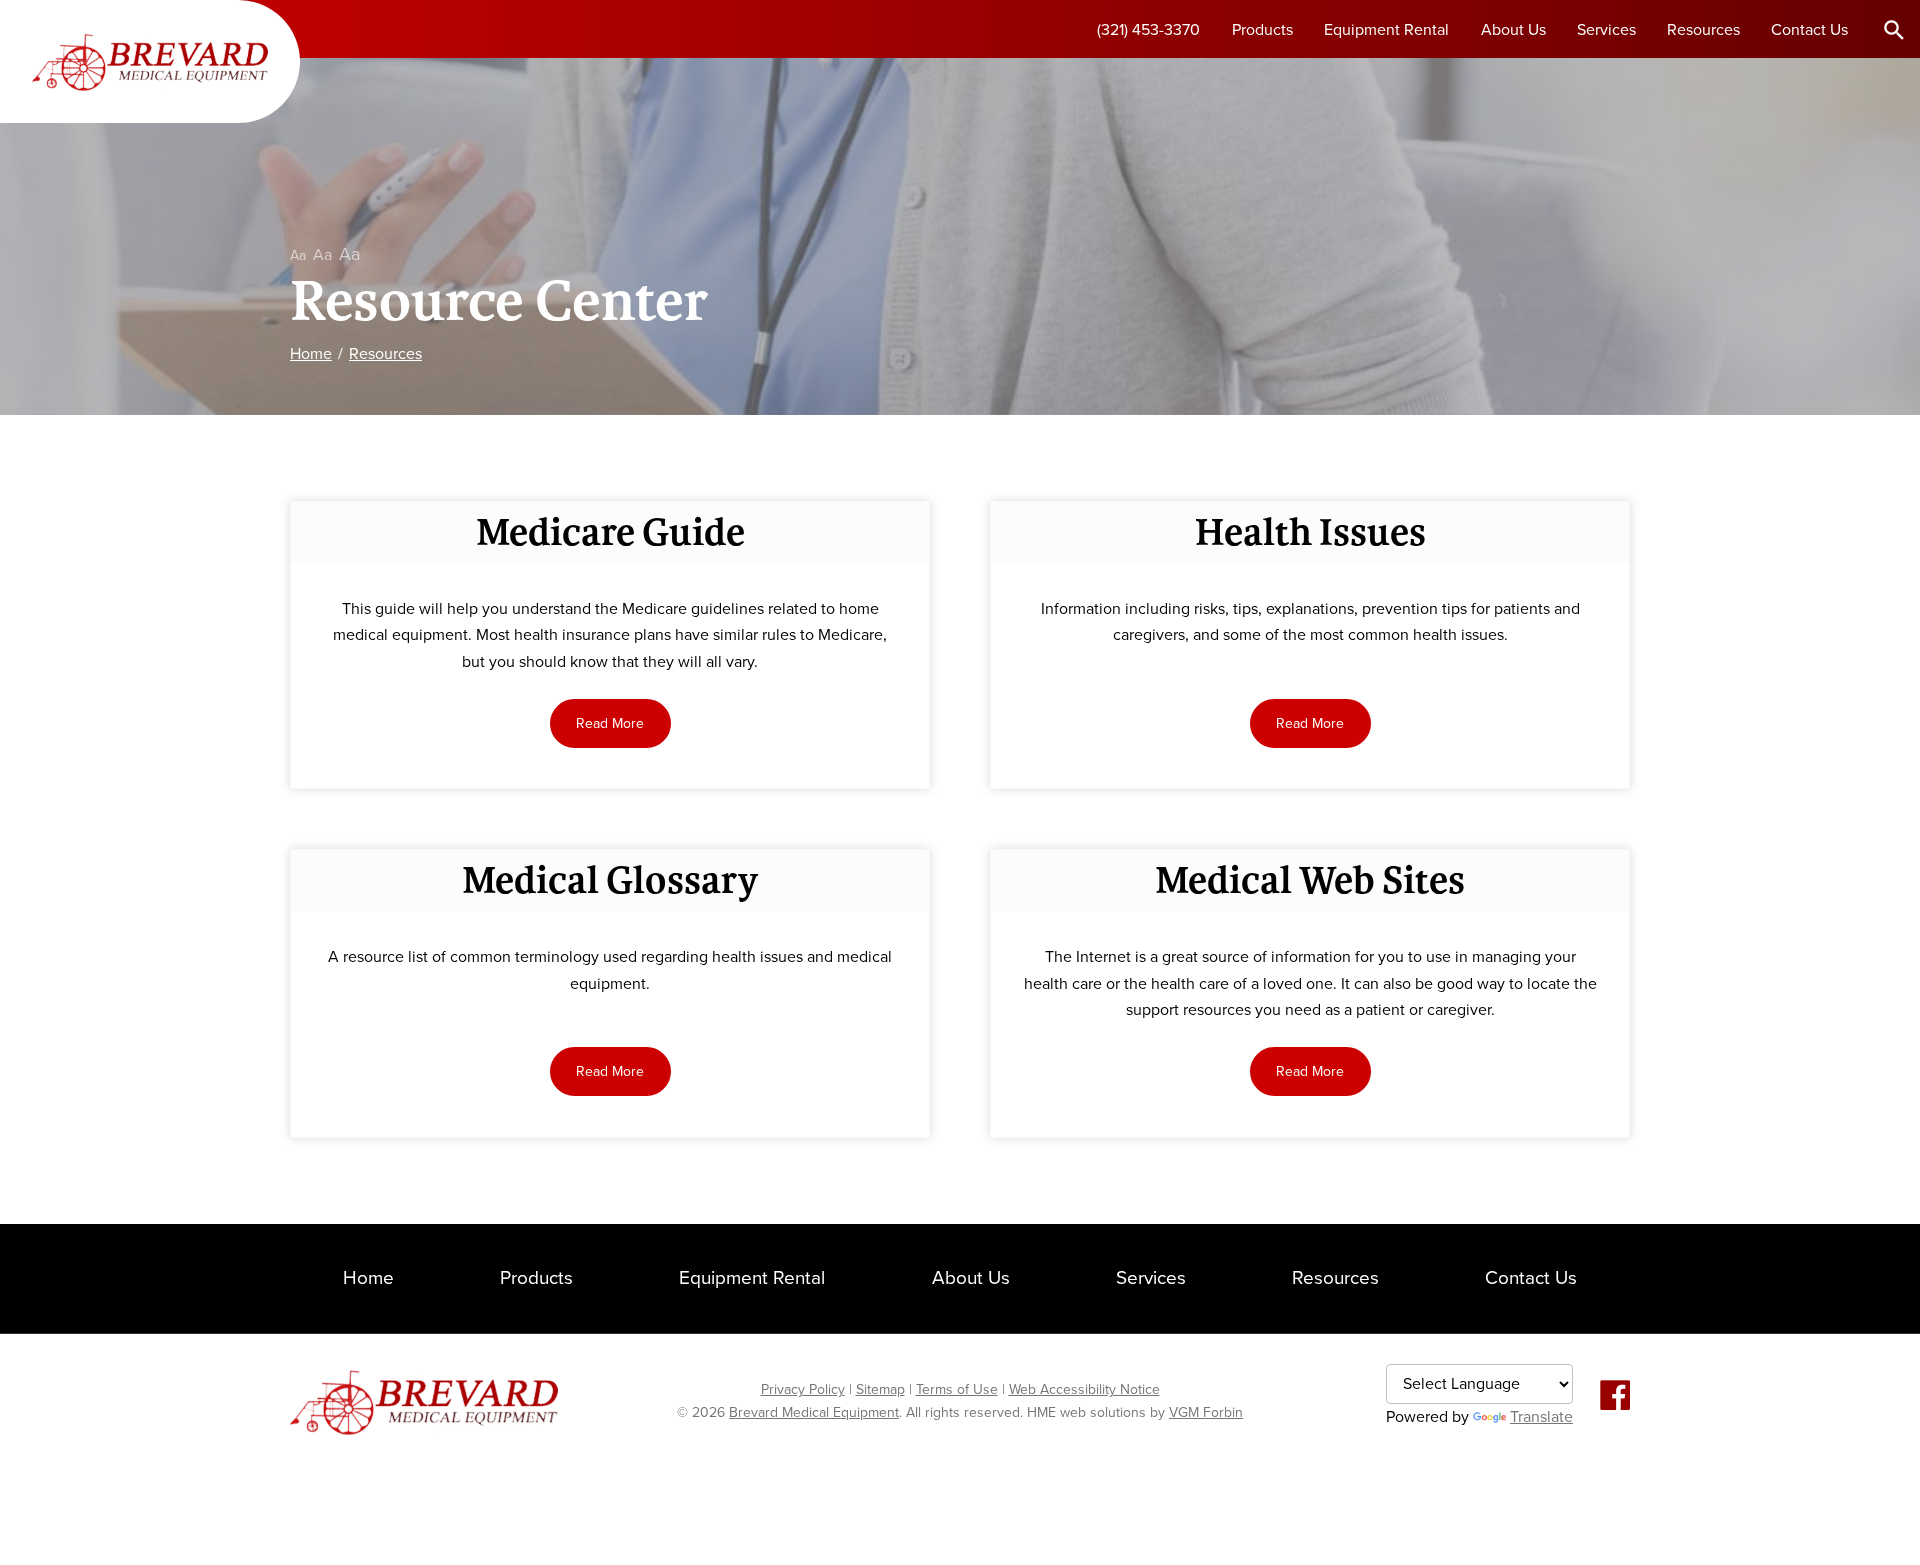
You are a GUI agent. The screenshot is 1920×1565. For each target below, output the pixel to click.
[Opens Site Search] (1894, 29)
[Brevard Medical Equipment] (150, 61)
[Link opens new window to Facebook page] (1615, 1396)
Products (1262, 30)
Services (1606, 30)
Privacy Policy (803, 1389)
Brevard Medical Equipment (814, 1412)
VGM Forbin (1206, 1412)
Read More (610, 723)
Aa (298, 255)
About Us (1513, 30)
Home (311, 354)
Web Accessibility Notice (1084, 1389)
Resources (1703, 30)
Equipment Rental (1386, 30)
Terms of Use (957, 1389)
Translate (1541, 1417)
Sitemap (880, 1389)
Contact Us (1809, 30)
